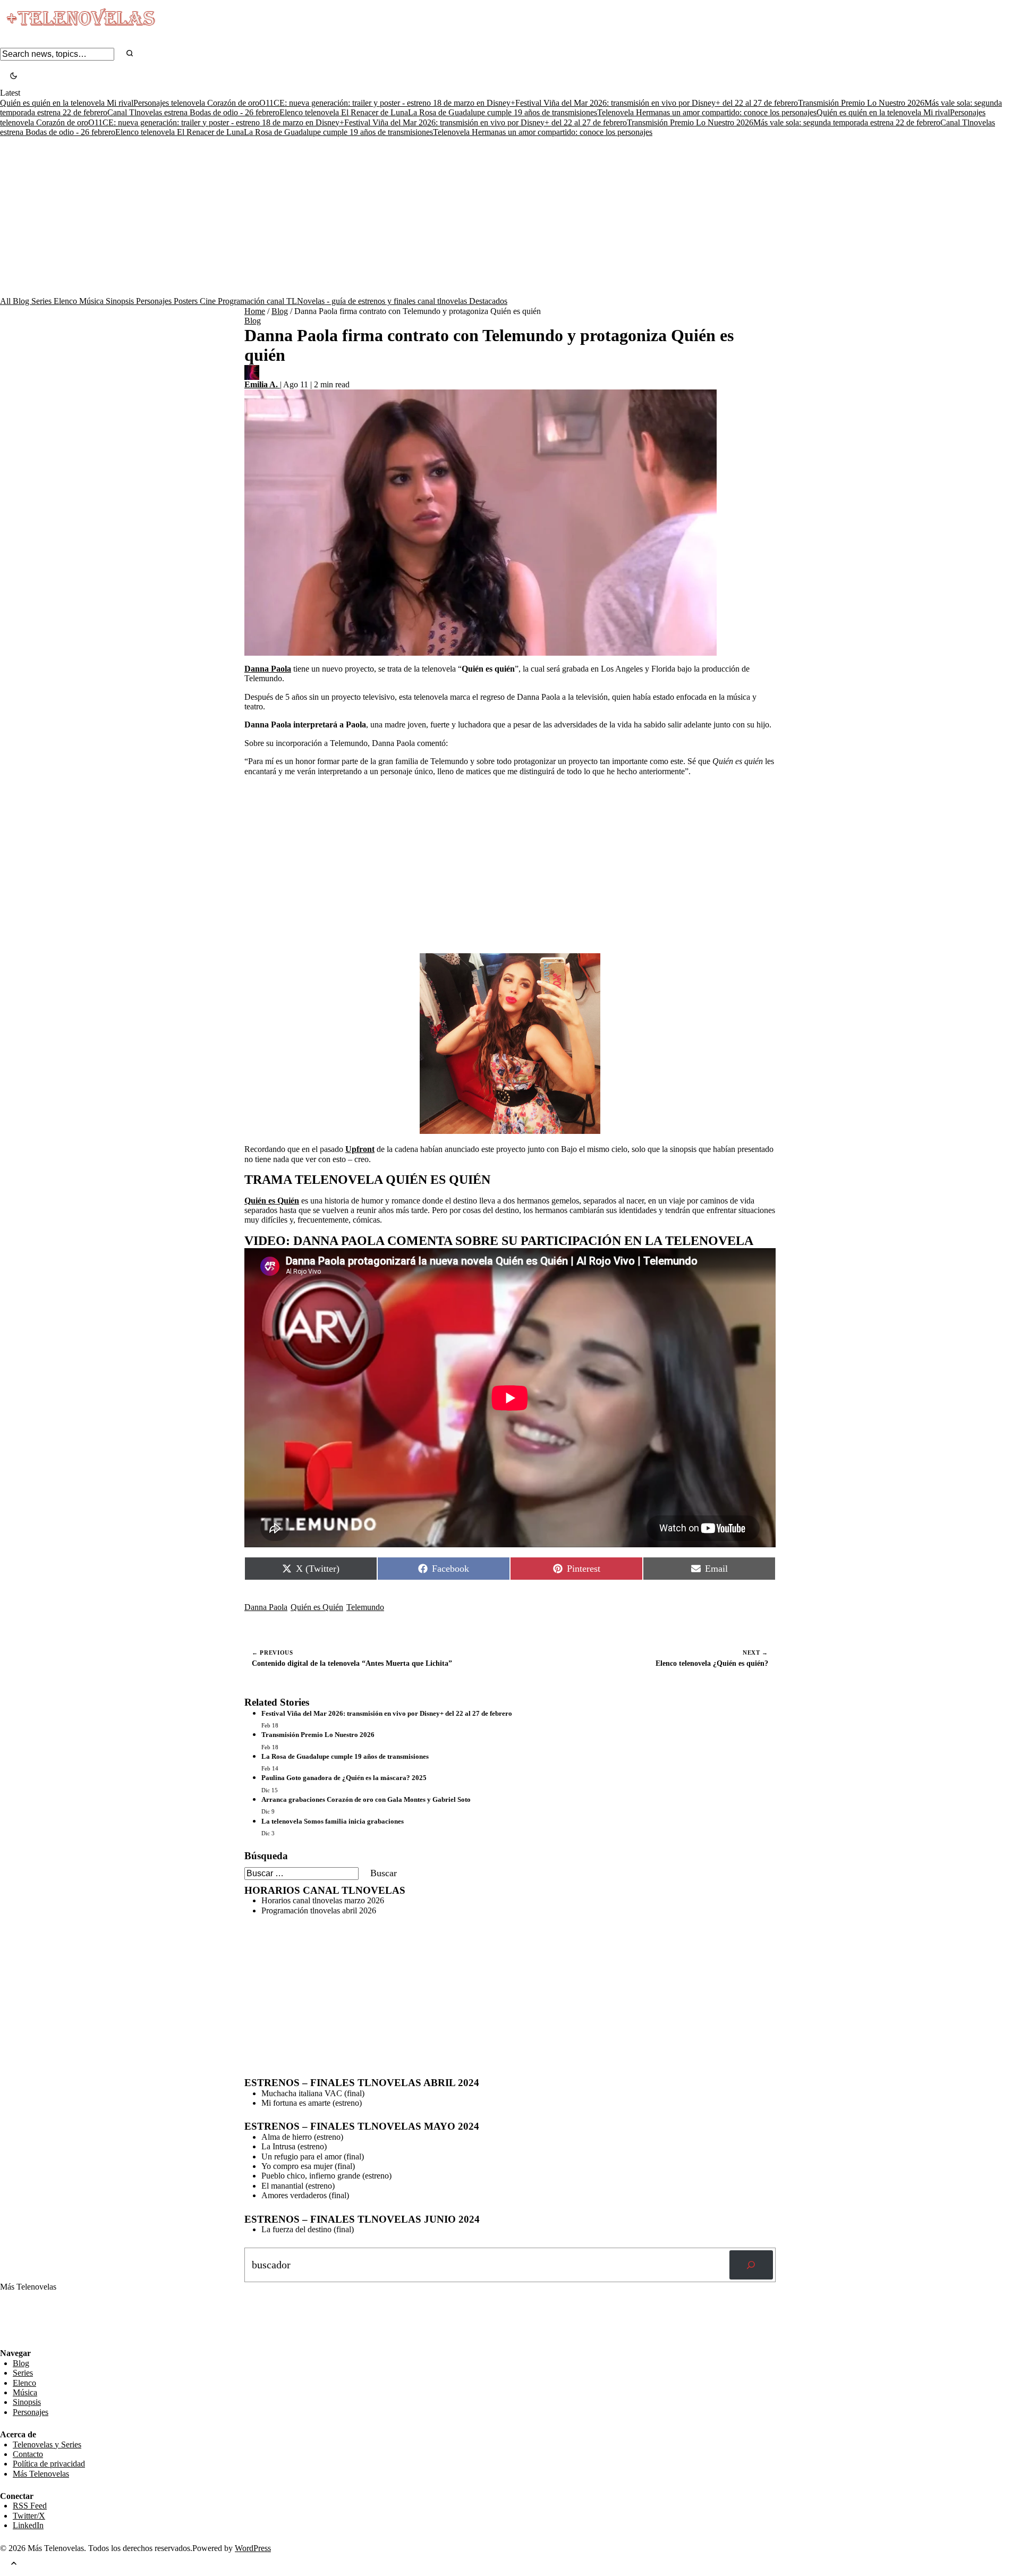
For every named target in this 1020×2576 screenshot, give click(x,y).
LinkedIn (28, 2525)
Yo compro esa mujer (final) (308, 2166)
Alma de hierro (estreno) (302, 2137)
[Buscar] (751, 2265)
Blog (22, 301)
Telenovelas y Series (47, 2444)
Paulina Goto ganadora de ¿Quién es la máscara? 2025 (344, 1778)
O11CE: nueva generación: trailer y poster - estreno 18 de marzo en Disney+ (387, 103)
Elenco (66, 301)
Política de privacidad (49, 2464)
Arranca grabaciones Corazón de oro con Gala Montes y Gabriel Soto (366, 1799)
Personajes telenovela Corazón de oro (196, 103)
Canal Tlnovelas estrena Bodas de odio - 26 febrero (193, 112)
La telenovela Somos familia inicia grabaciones (333, 1821)
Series (42, 301)
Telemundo (365, 1607)
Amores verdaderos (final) (305, 2195)
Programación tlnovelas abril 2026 (319, 1910)
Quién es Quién (317, 1607)
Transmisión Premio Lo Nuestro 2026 (861, 103)
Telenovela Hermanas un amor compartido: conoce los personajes (707, 112)
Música (92, 301)
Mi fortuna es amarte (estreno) (312, 2103)
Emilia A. (262, 384)
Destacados (488, 301)
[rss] (8, 2341)
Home (255, 311)
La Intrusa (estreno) (294, 2146)
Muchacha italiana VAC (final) (313, 2093)
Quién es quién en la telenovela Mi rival (67, 103)
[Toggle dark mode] (14, 77)
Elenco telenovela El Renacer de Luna (344, 112)
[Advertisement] (510, 217)
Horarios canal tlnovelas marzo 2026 (323, 1900)
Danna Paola (266, 1607)
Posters (187, 301)
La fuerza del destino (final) (308, 2229)
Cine (209, 301)
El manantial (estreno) (298, 2186)
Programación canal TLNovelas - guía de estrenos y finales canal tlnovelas (343, 301)
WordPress (253, 2548)
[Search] (130, 54)
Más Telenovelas (41, 2474)
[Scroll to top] (14, 2565)
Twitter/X (29, 2516)
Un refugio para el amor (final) (313, 2156)
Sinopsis (121, 301)
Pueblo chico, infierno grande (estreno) (326, 2176)
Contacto (28, 2454)
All (6, 301)
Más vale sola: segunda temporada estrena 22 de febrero (847, 122)
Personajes (155, 301)
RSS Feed (22, 2320)
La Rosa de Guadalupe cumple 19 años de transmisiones (503, 112)
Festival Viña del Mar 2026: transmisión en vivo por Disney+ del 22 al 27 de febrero (657, 103)
